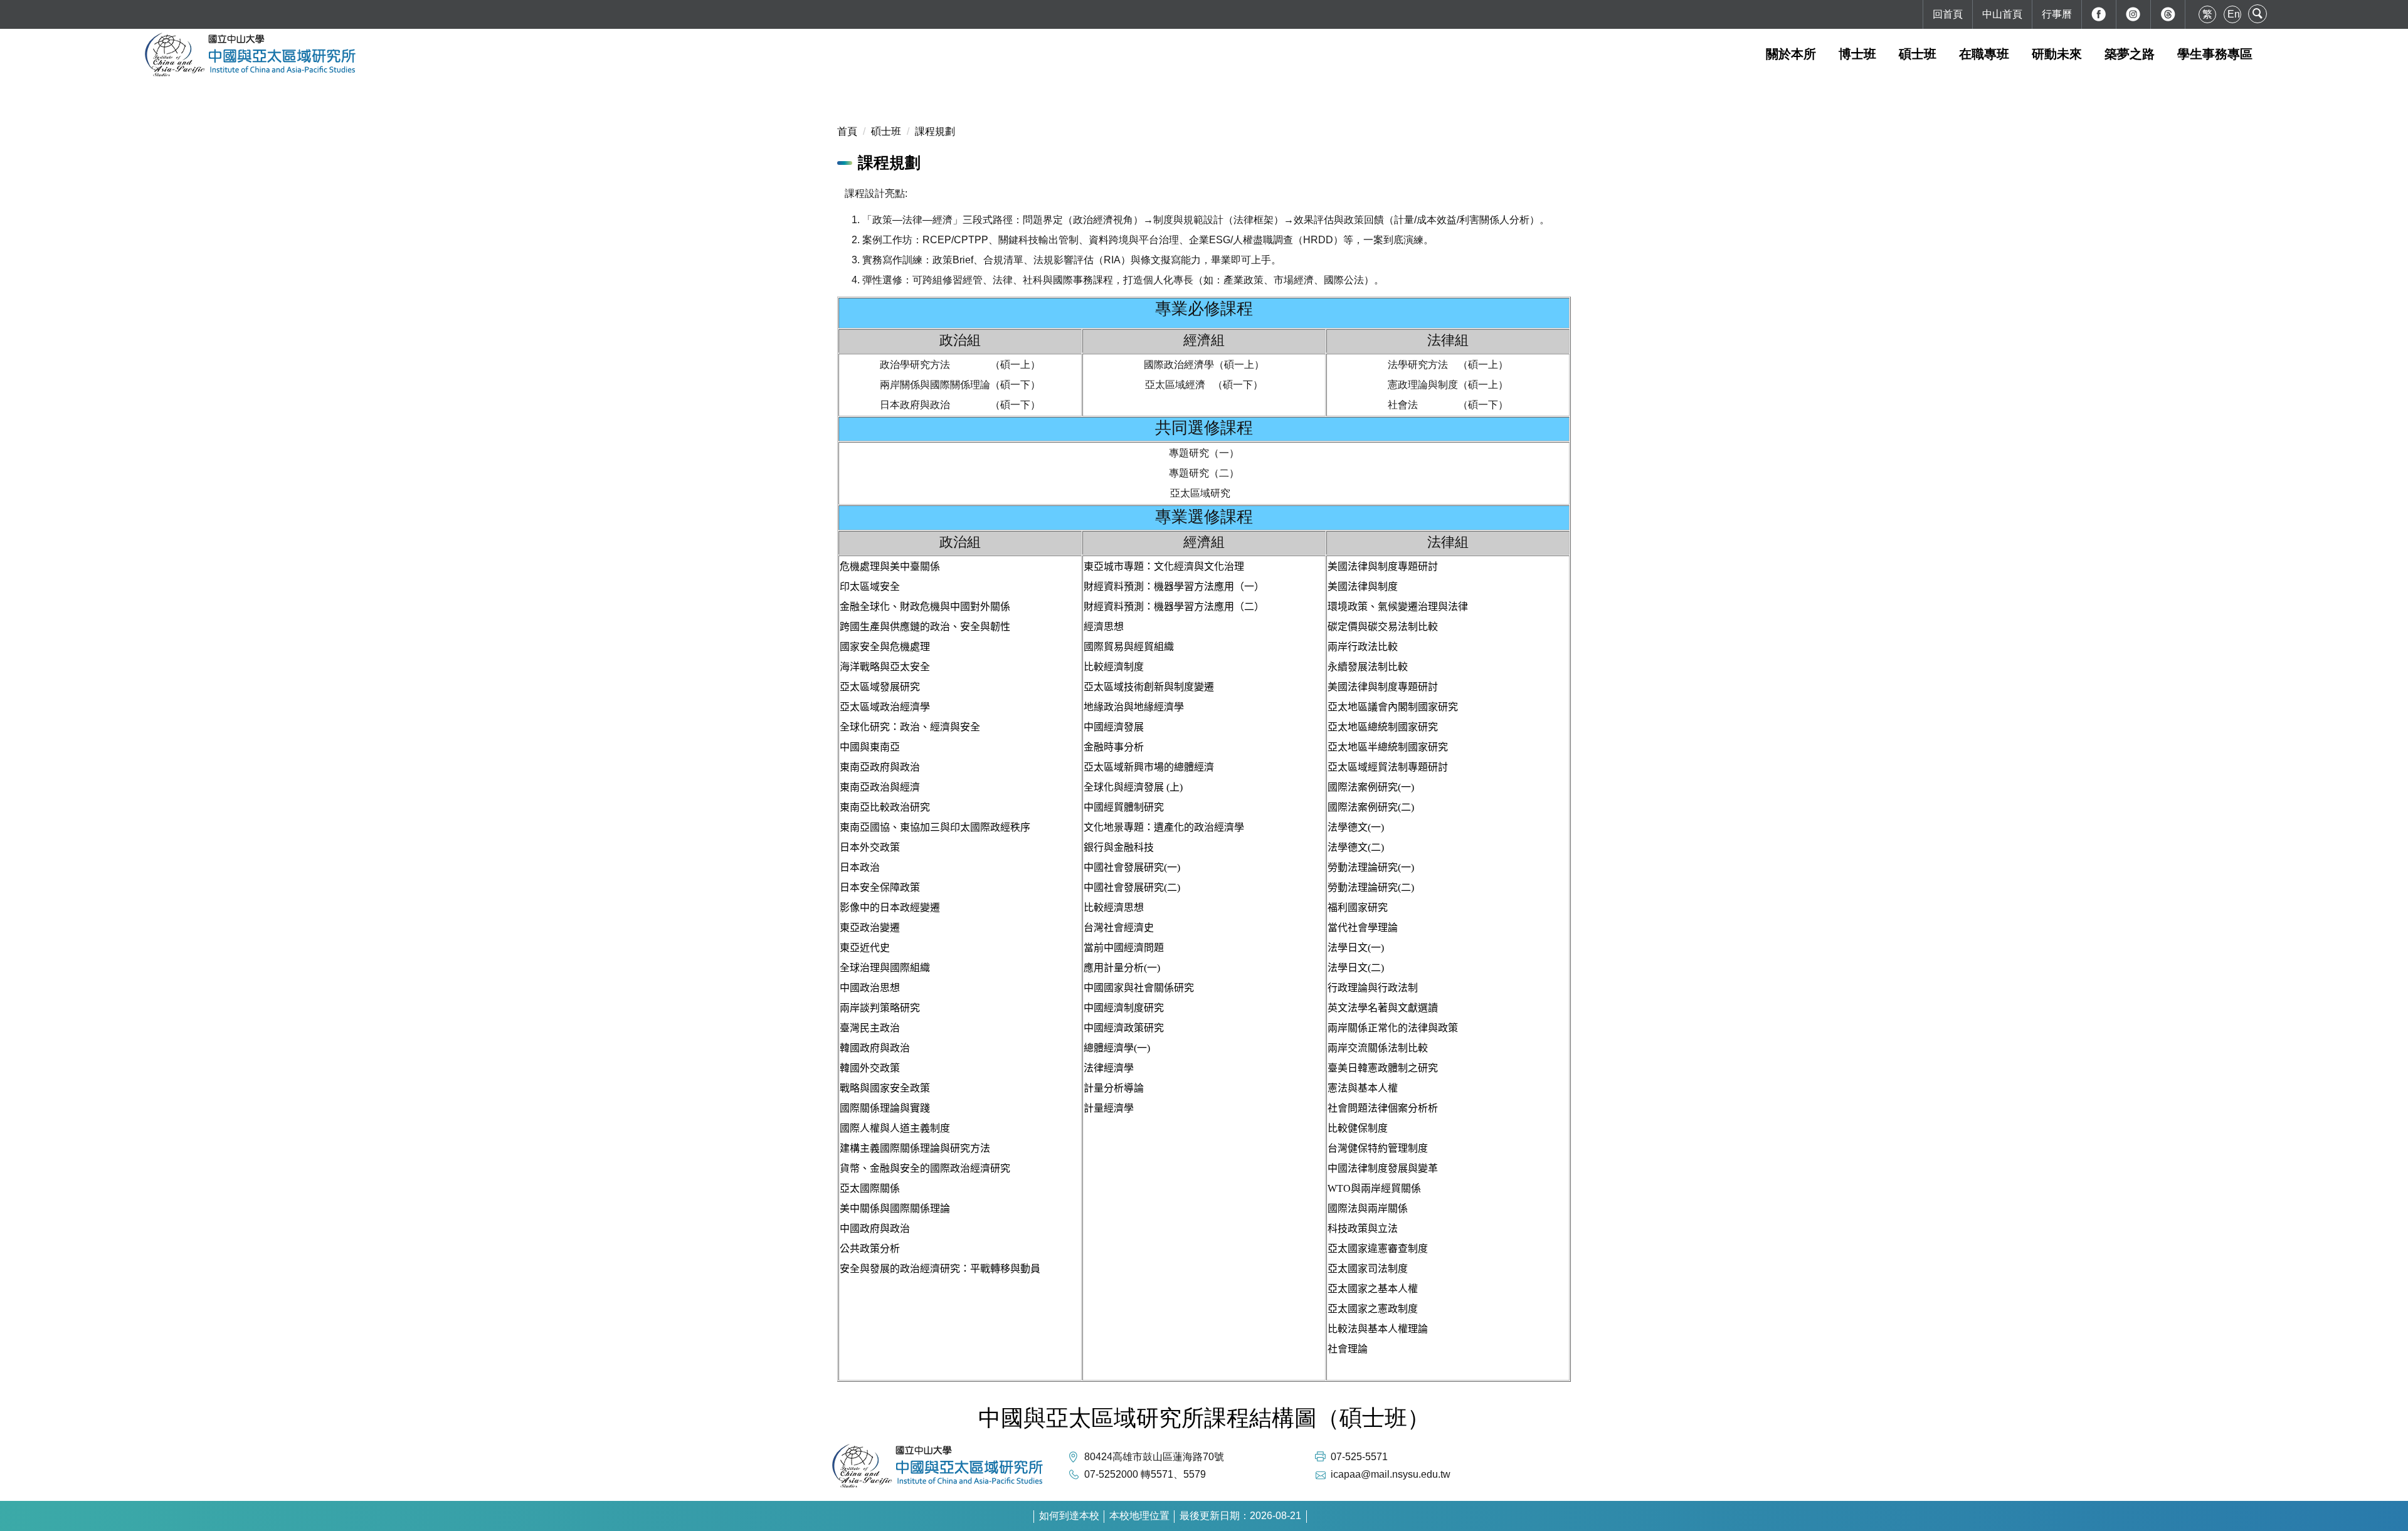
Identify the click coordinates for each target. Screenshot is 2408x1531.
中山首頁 (2002, 14)
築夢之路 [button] (2130, 54)
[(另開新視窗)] (2099, 14)
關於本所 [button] (1791, 54)
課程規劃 (935, 131)
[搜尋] (2257, 14)
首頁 (847, 131)
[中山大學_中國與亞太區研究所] (1204, 54)
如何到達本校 (1069, 1516)
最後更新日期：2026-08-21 (1240, 1516)
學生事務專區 (2215, 54)
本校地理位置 (1139, 1516)
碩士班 (886, 131)
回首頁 (1948, 14)
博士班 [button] (1857, 54)
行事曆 (2057, 14)
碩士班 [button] (1918, 54)
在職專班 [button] (1984, 54)
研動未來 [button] (2057, 54)
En (2234, 14)
